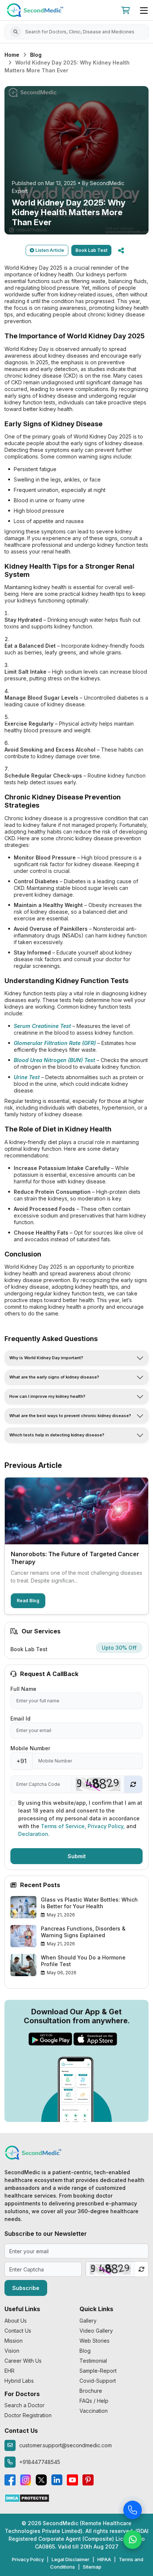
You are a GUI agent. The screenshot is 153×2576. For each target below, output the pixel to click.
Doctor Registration (28, 2415)
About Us (16, 2321)
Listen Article (49, 250)
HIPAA (104, 2559)
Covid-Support (98, 2381)
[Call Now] (133, 2511)
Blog (36, 55)
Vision (12, 2351)
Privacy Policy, (107, 1826)
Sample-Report (98, 2371)
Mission (14, 2341)
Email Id (20, 1719)
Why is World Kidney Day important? (46, 1358)
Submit (77, 1856)
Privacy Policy (28, 2559)
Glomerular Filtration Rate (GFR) (55, 1043)
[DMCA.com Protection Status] (27, 2498)
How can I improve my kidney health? (47, 1396)
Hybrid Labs (19, 2381)
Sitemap (92, 2567)
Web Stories (95, 2341)
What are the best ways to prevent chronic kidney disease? (70, 1416)
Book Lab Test (91, 250)
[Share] (121, 250)
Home (12, 55)
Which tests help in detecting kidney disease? (57, 1435)
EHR (9, 2371)
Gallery (88, 2321)
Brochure (91, 2391)
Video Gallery (96, 2331)
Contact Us (18, 2331)
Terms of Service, (64, 1826)
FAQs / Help (94, 2401)
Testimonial (93, 2361)
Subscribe (26, 2288)
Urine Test (27, 1077)
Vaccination (94, 2411)
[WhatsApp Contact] (133, 2541)
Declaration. (34, 1834)
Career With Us (23, 2361)
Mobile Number (30, 1748)
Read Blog (28, 1601)
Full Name (23, 1689)
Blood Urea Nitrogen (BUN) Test (54, 1060)
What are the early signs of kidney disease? (54, 1377)
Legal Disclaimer (71, 2559)
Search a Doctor (25, 2405)
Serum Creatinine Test (42, 1026)
